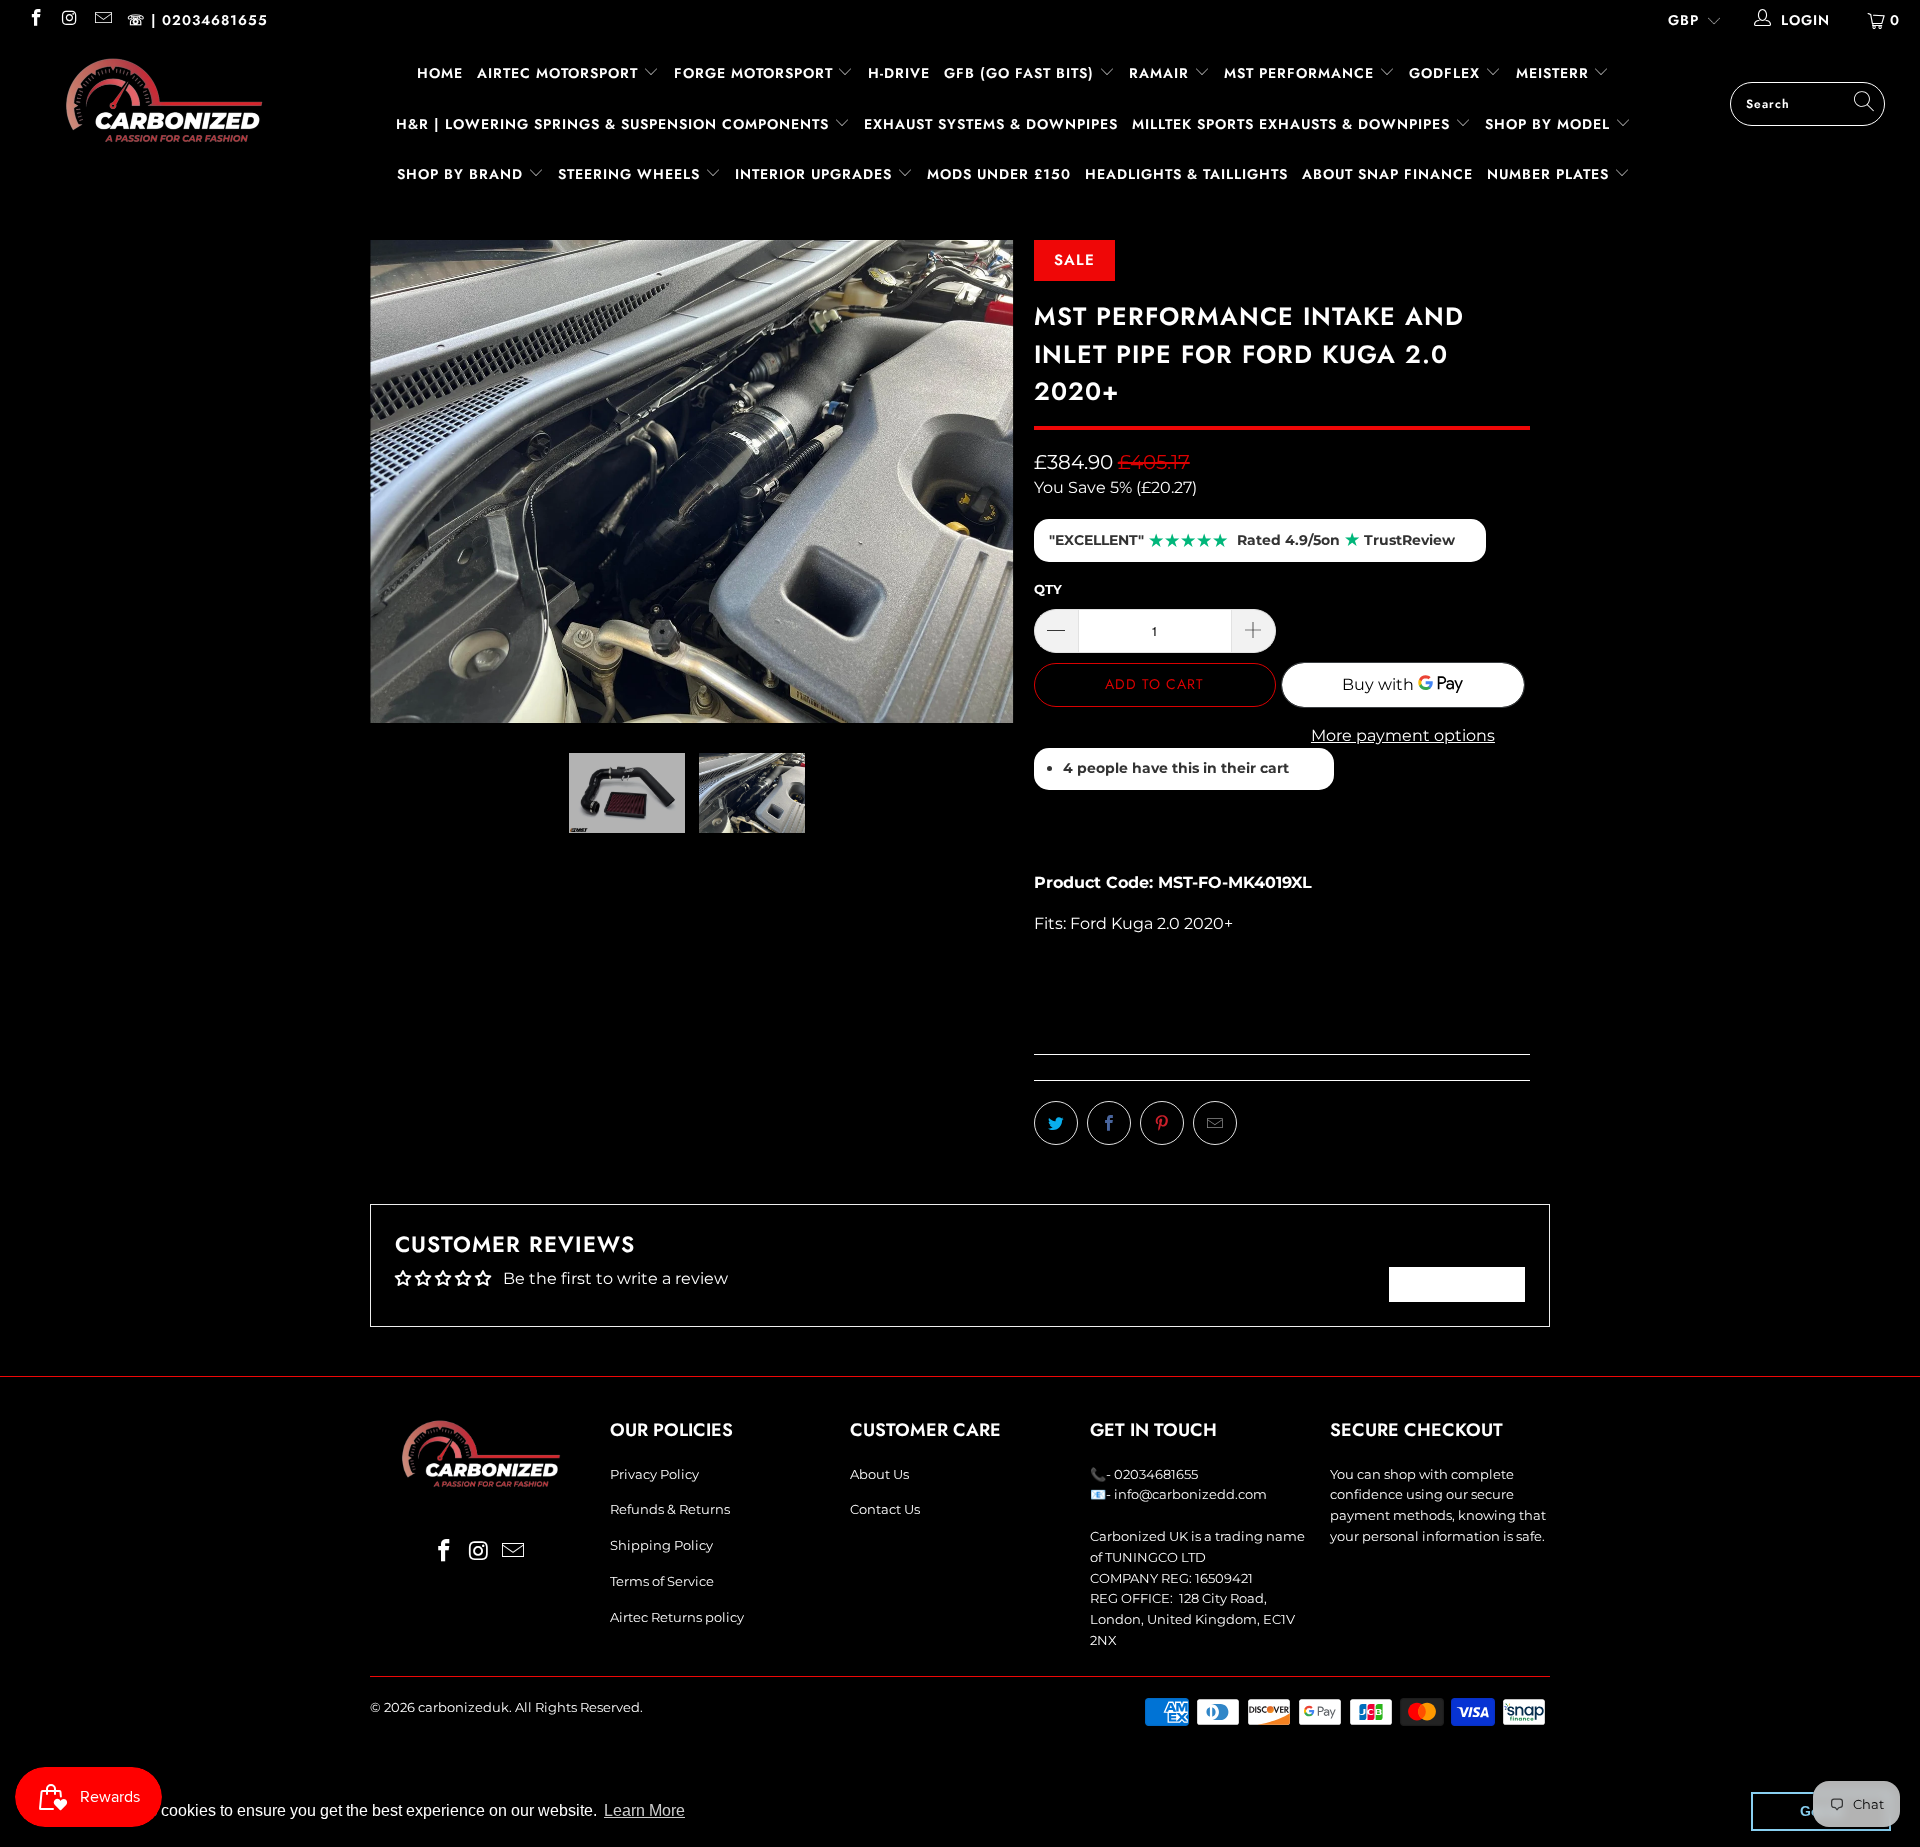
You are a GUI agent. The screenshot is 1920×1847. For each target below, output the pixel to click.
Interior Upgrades (816, 174)
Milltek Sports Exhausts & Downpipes (1293, 124)
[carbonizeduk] (163, 100)
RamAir (1161, 73)
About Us (879, 1474)
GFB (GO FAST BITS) (1021, 73)
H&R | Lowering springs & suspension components (615, 124)
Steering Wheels (631, 174)
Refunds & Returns (670, 1509)
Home (440, 73)
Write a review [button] (1457, 1283)
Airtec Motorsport (557, 73)
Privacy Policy (654, 1474)
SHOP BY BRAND (462, 174)
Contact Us (885, 1509)
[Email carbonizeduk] (102, 20)
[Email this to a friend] (1215, 1123)
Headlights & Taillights (1186, 174)
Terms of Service (662, 1581)
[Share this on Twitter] (1056, 1123)
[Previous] (404, 462)
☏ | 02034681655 (197, 20)
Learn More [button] (644, 1810)
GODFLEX (1447, 73)
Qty (1048, 589)
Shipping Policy (661, 1545)
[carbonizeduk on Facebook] (35, 20)
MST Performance (1301, 73)
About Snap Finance (1387, 174)
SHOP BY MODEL (1547, 124)
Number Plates (1550, 174)
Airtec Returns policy (677, 1617)
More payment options (1403, 735)
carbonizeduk (463, 1707)
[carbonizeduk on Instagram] (69, 20)
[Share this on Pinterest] (1162, 1123)
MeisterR (1555, 73)
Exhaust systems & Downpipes (991, 124)
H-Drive (899, 73)
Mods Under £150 (999, 174)
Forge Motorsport (753, 73)
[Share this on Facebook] (1109, 1123)
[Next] (979, 462)
